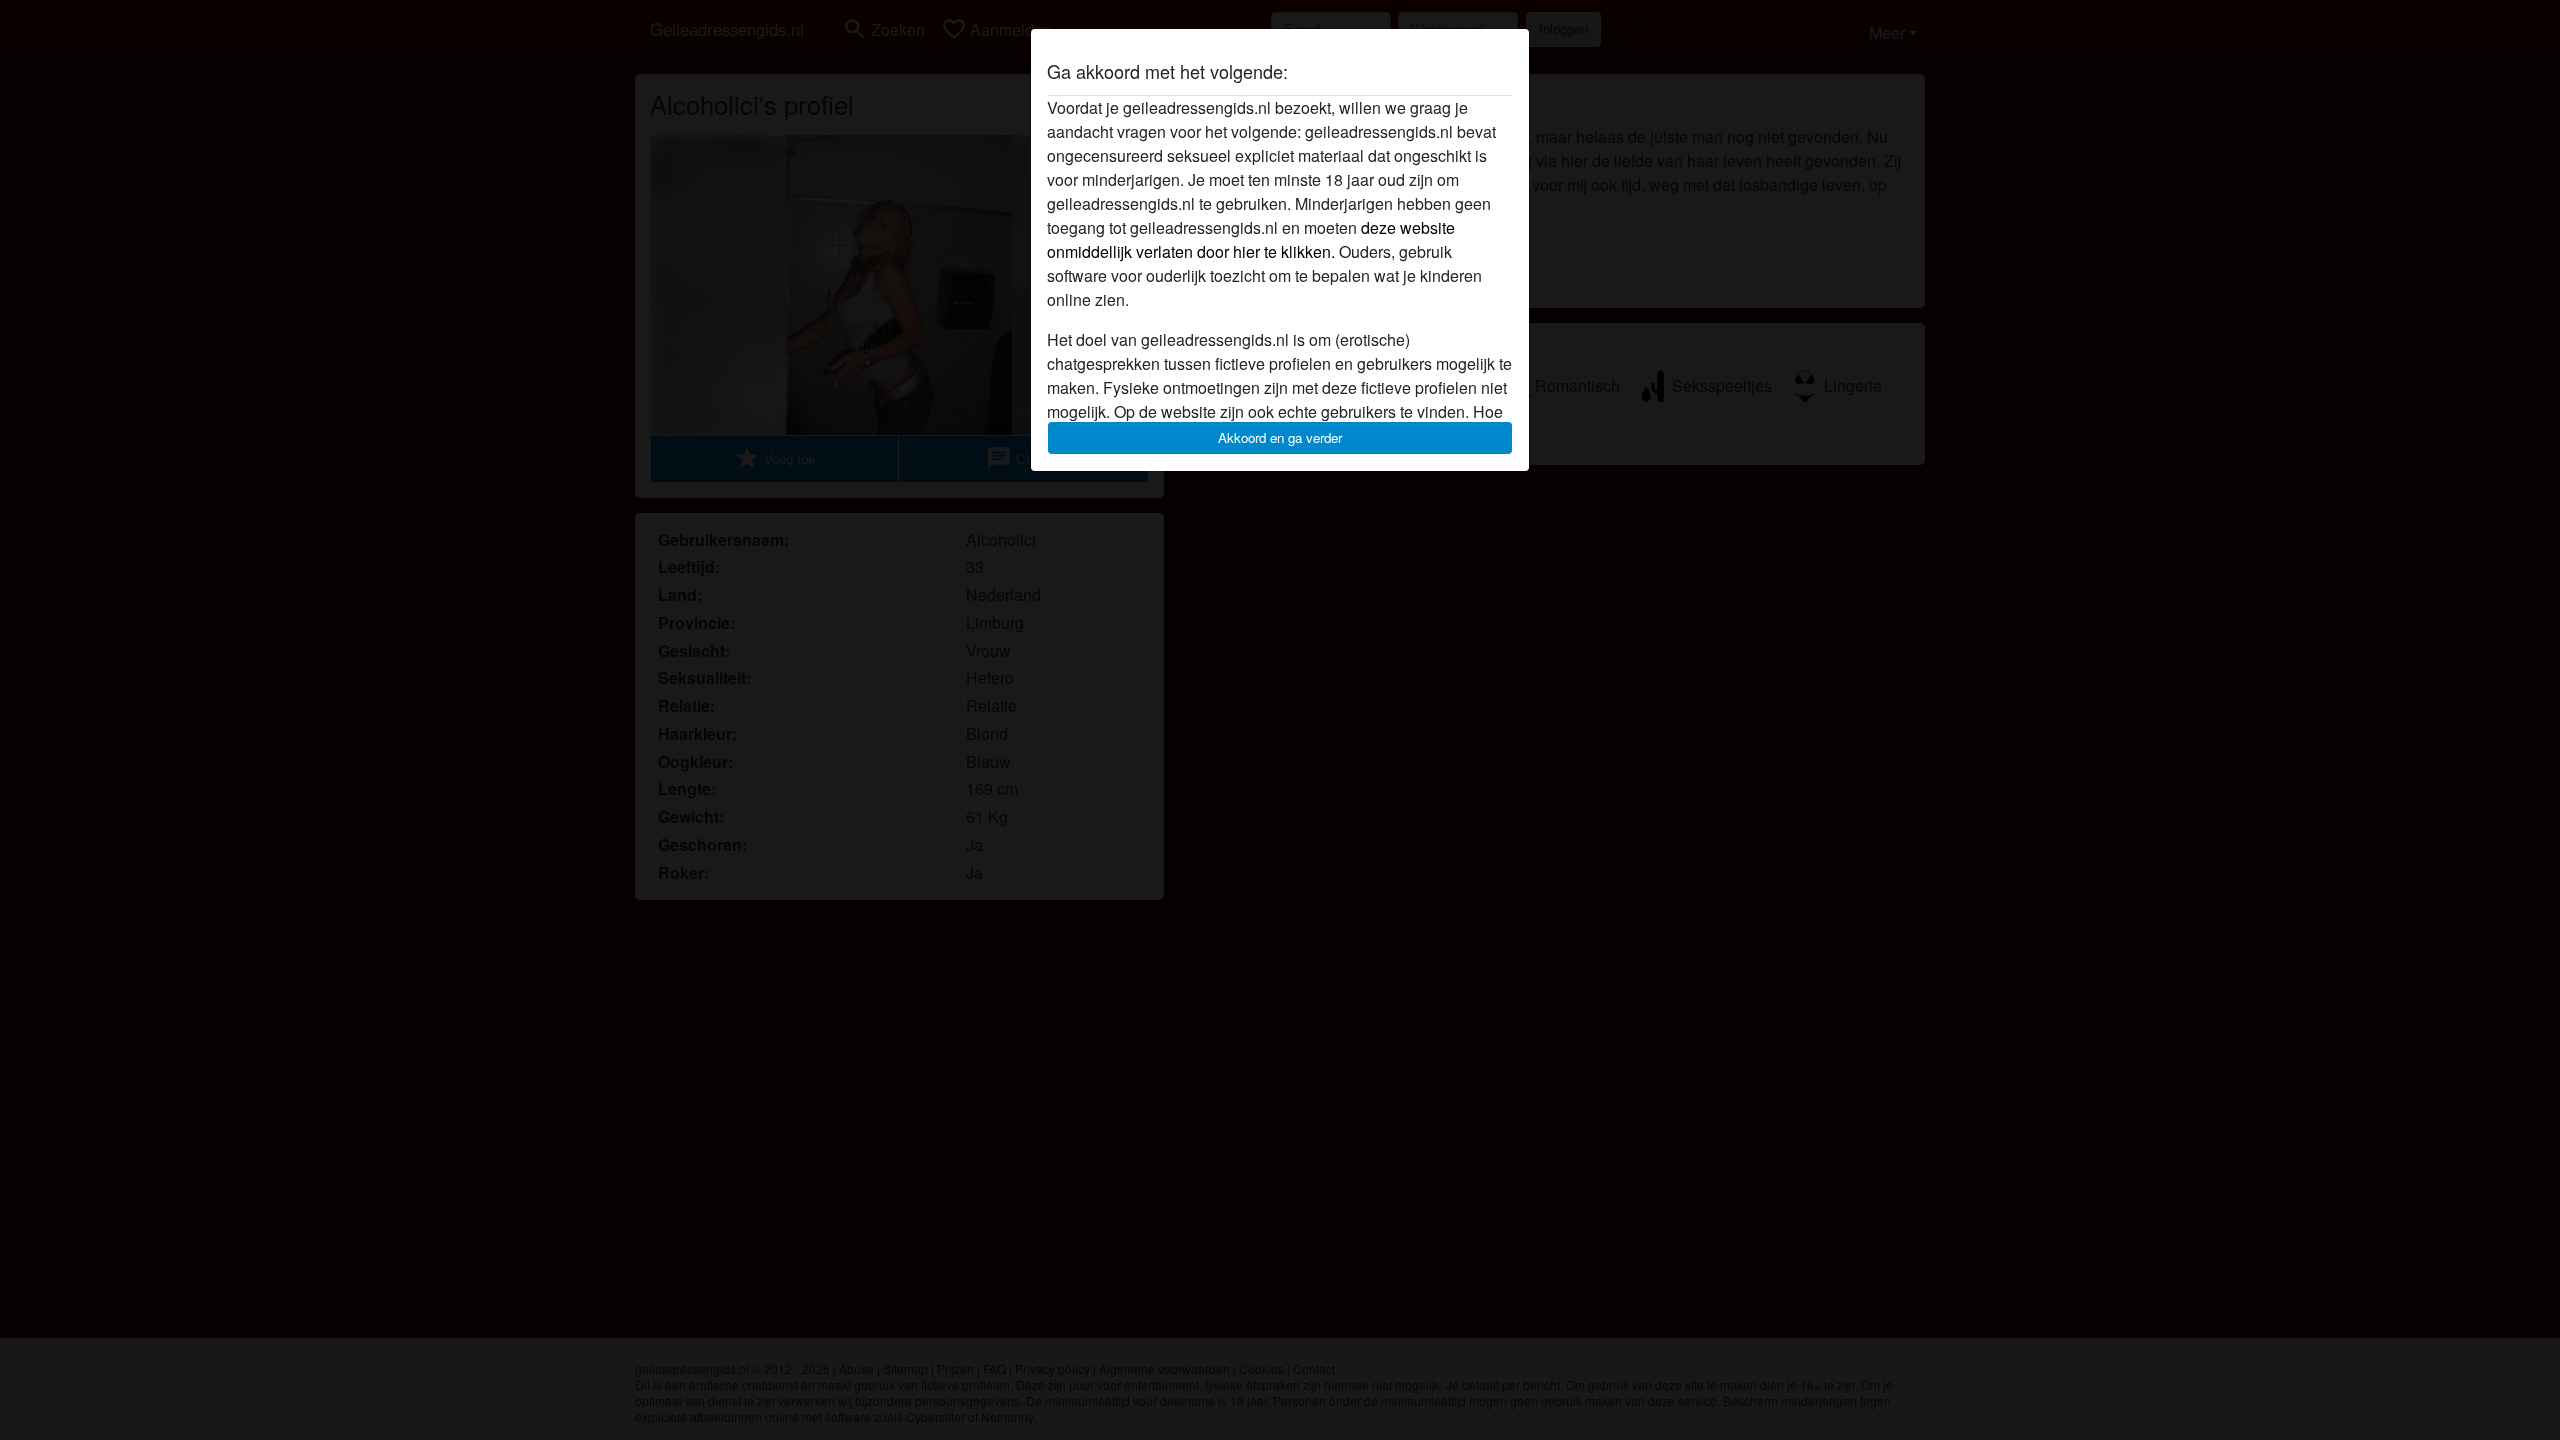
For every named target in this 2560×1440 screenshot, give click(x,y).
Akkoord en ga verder (1280, 437)
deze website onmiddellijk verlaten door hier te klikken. (1251, 239)
